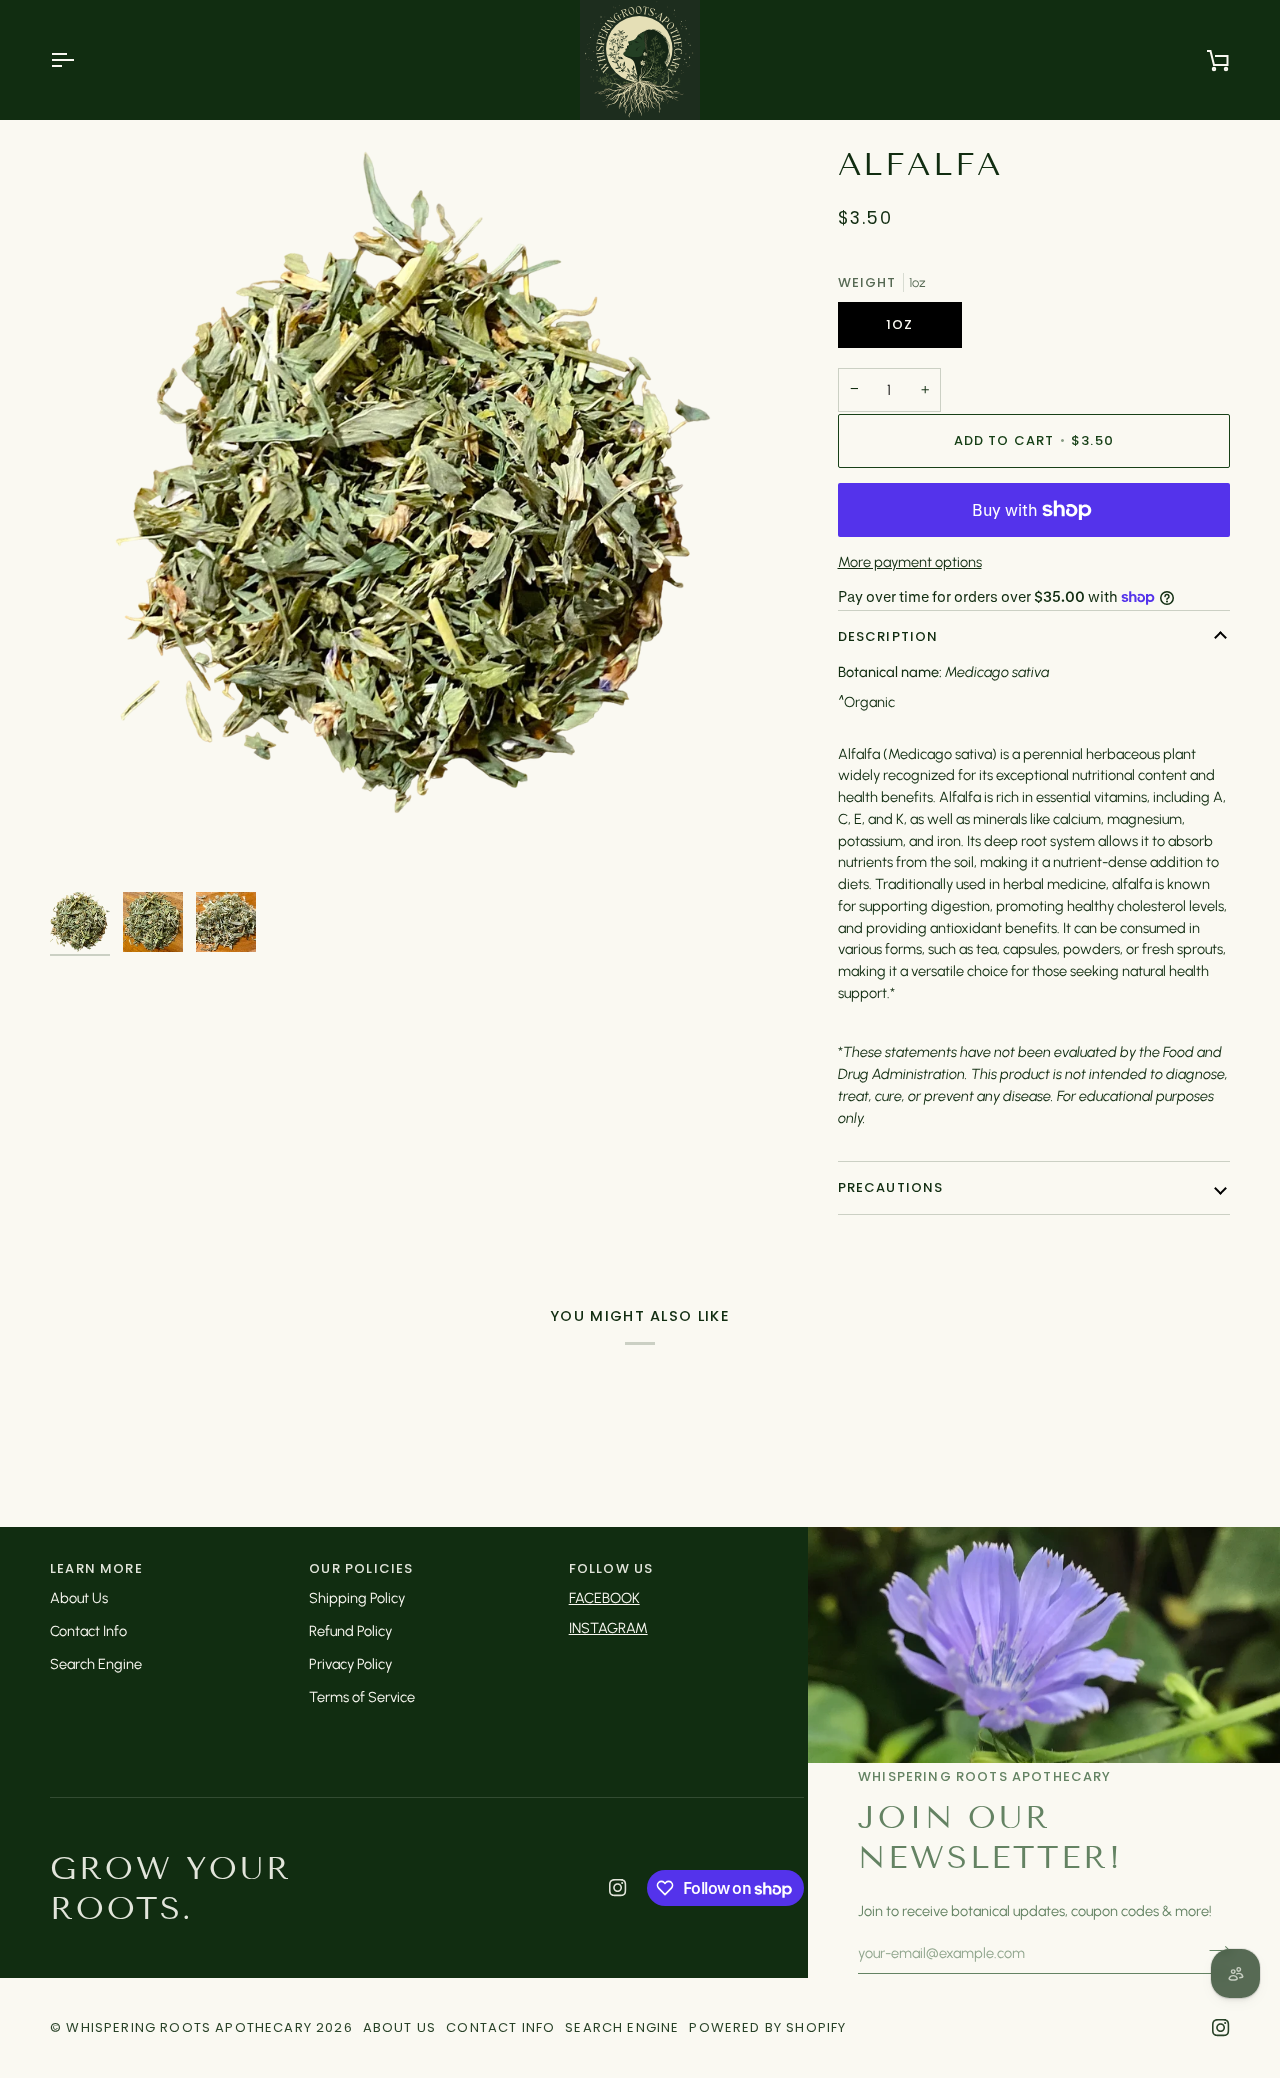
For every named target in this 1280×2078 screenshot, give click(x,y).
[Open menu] (80, 60)
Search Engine (96, 1664)
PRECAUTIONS (891, 1187)
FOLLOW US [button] (611, 1568)
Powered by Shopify (767, 2027)
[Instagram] (618, 1888)
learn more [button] (96, 1568)
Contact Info (88, 1631)
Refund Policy (350, 1631)
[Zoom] (419, 513)
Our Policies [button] (361, 1568)
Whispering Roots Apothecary (189, 2027)
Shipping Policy (357, 1598)
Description (888, 636)
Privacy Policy (350, 1664)
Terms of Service (362, 1697)
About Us (79, 1598)
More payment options (910, 562)
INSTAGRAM (608, 1628)
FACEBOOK (604, 1598)
